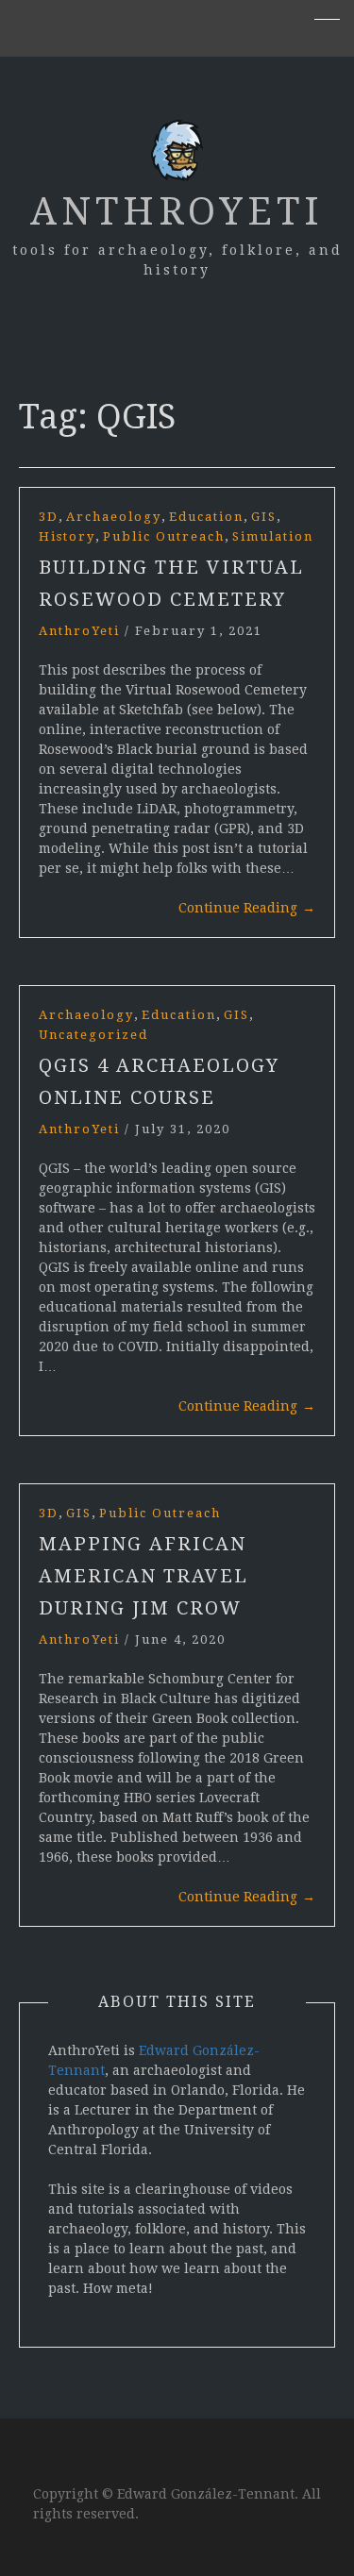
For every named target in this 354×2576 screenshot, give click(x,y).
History (67, 536)
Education (206, 517)
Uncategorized (93, 1035)
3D (49, 517)
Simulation (273, 536)
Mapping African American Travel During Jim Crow (143, 1576)
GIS (264, 517)
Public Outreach (164, 536)
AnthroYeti (177, 212)
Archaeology (114, 517)
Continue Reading (247, 908)
